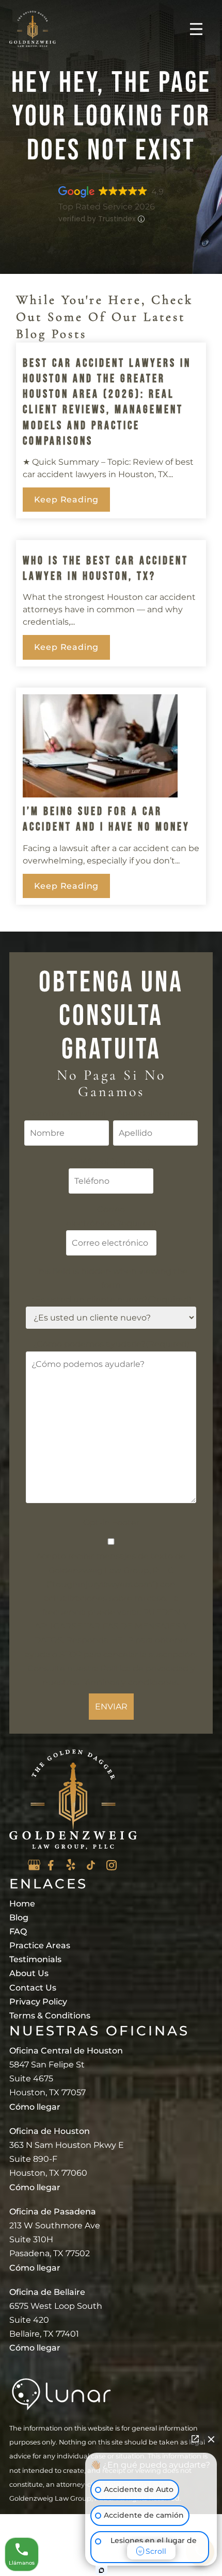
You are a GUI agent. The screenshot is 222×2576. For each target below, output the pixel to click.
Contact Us (33, 1988)
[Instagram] (112, 1865)
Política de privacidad (145, 1668)
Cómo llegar (35, 2107)
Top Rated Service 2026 (107, 207)
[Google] (34, 1865)
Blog (19, 1918)
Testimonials (35, 1959)
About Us (29, 1973)
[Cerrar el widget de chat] (211, 2439)
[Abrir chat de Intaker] (101, 2570)
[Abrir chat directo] (195, 2439)
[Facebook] (51, 1865)
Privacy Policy (38, 2002)
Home (22, 1904)
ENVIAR (111, 1707)
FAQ (18, 1931)
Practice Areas (40, 1945)
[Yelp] (71, 1864)
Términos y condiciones (130, 1682)
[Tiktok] (91, 1865)
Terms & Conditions (50, 2016)
